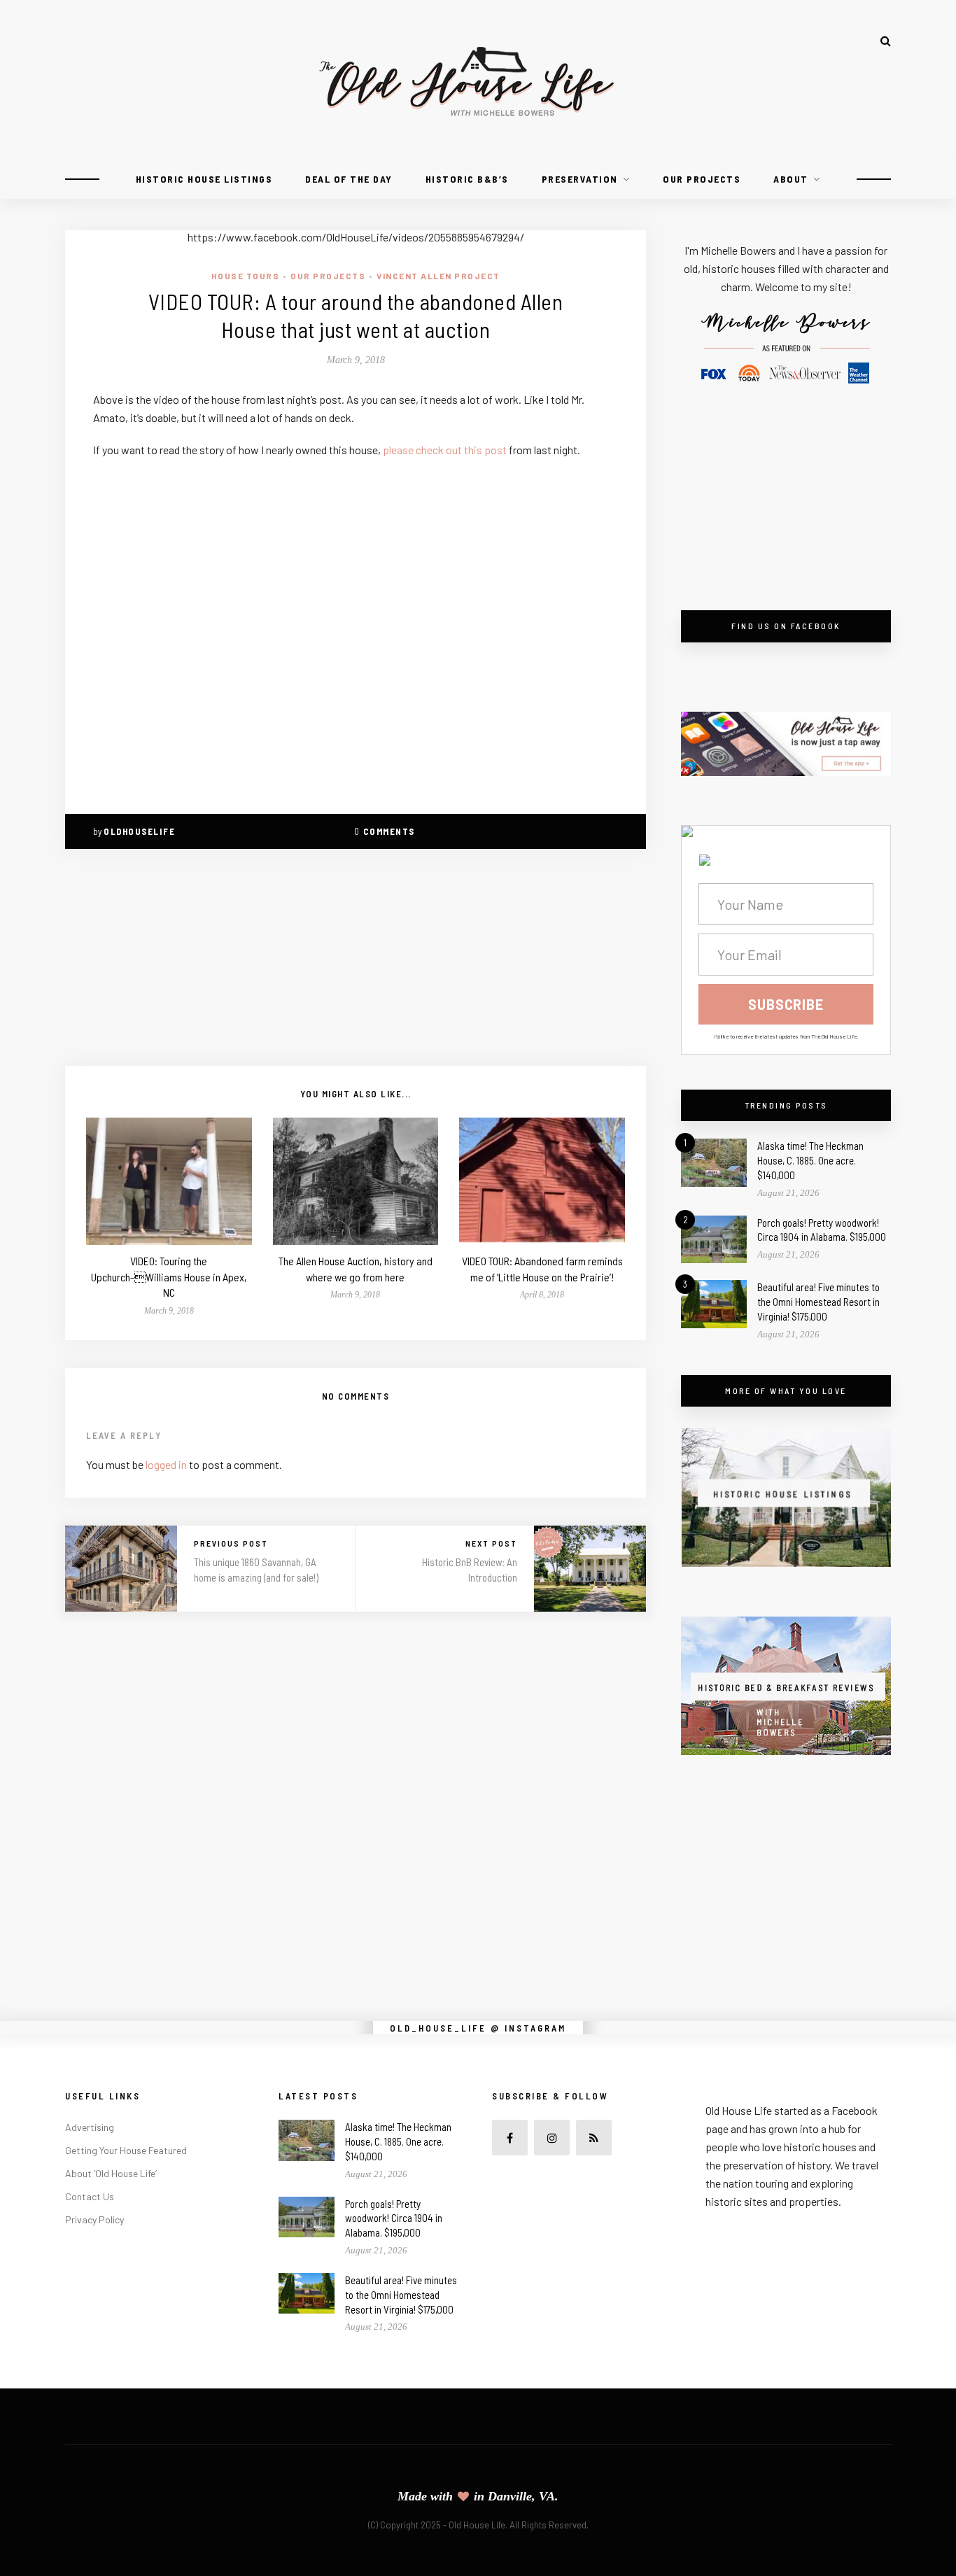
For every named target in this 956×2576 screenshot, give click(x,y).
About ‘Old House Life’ (111, 2173)
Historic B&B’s (467, 179)
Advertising (90, 2127)
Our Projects (702, 179)
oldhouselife (139, 831)
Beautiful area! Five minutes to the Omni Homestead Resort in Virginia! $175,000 (818, 1302)
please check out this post (446, 450)
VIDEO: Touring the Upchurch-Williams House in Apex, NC (169, 1276)
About (791, 179)
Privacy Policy (94, 2219)
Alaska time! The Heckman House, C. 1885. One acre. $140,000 (810, 1160)
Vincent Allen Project (438, 276)
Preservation (580, 179)
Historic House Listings (204, 179)
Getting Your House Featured (126, 2150)
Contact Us (90, 2196)
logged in (166, 1464)
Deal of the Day (349, 179)
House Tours (246, 276)
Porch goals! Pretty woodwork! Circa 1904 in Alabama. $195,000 (394, 2218)
